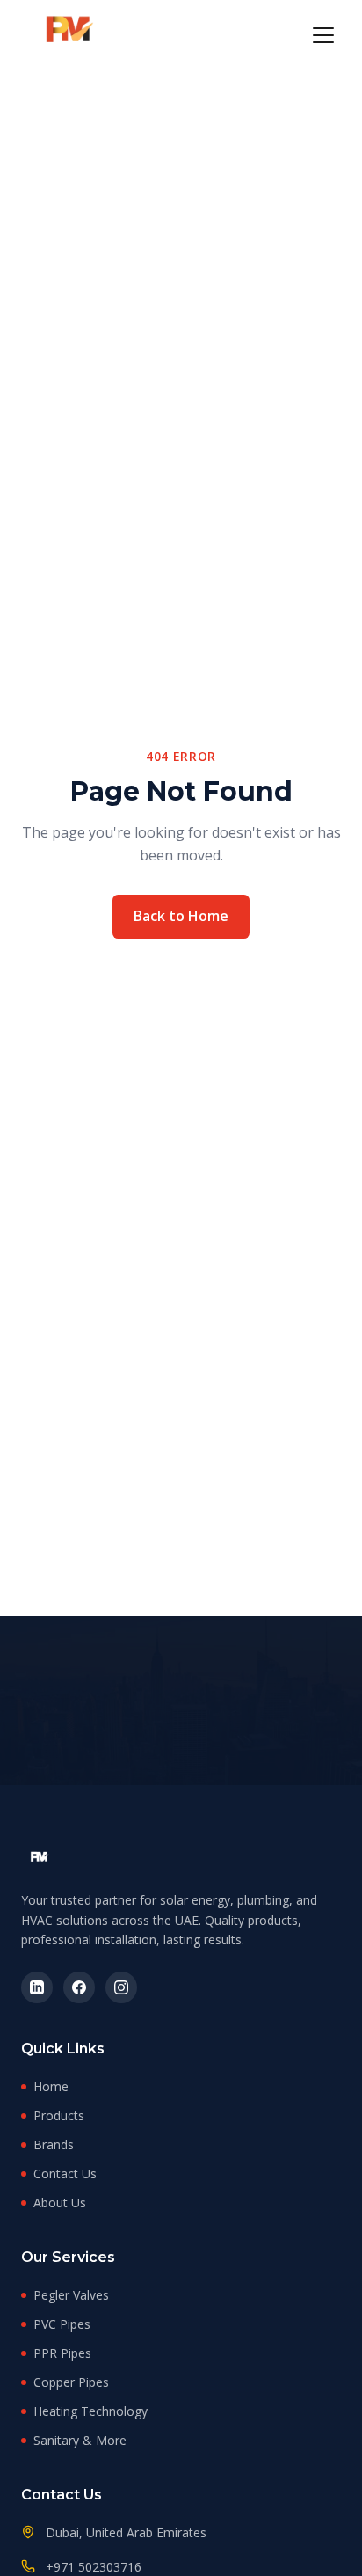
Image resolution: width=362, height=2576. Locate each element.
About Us (60, 2203)
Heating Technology (90, 2411)
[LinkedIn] (37, 1987)
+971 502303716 (94, 2567)
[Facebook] (79, 1987)
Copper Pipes (71, 2382)
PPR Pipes (62, 2353)
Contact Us (65, 2173)
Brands (54, 2144)
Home (51, 2086)
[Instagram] (121, 1987)
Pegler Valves (71, 2295)
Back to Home (181, 916)
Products (59, 2115)
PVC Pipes (62, 2324)
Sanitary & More (80, 2440)
